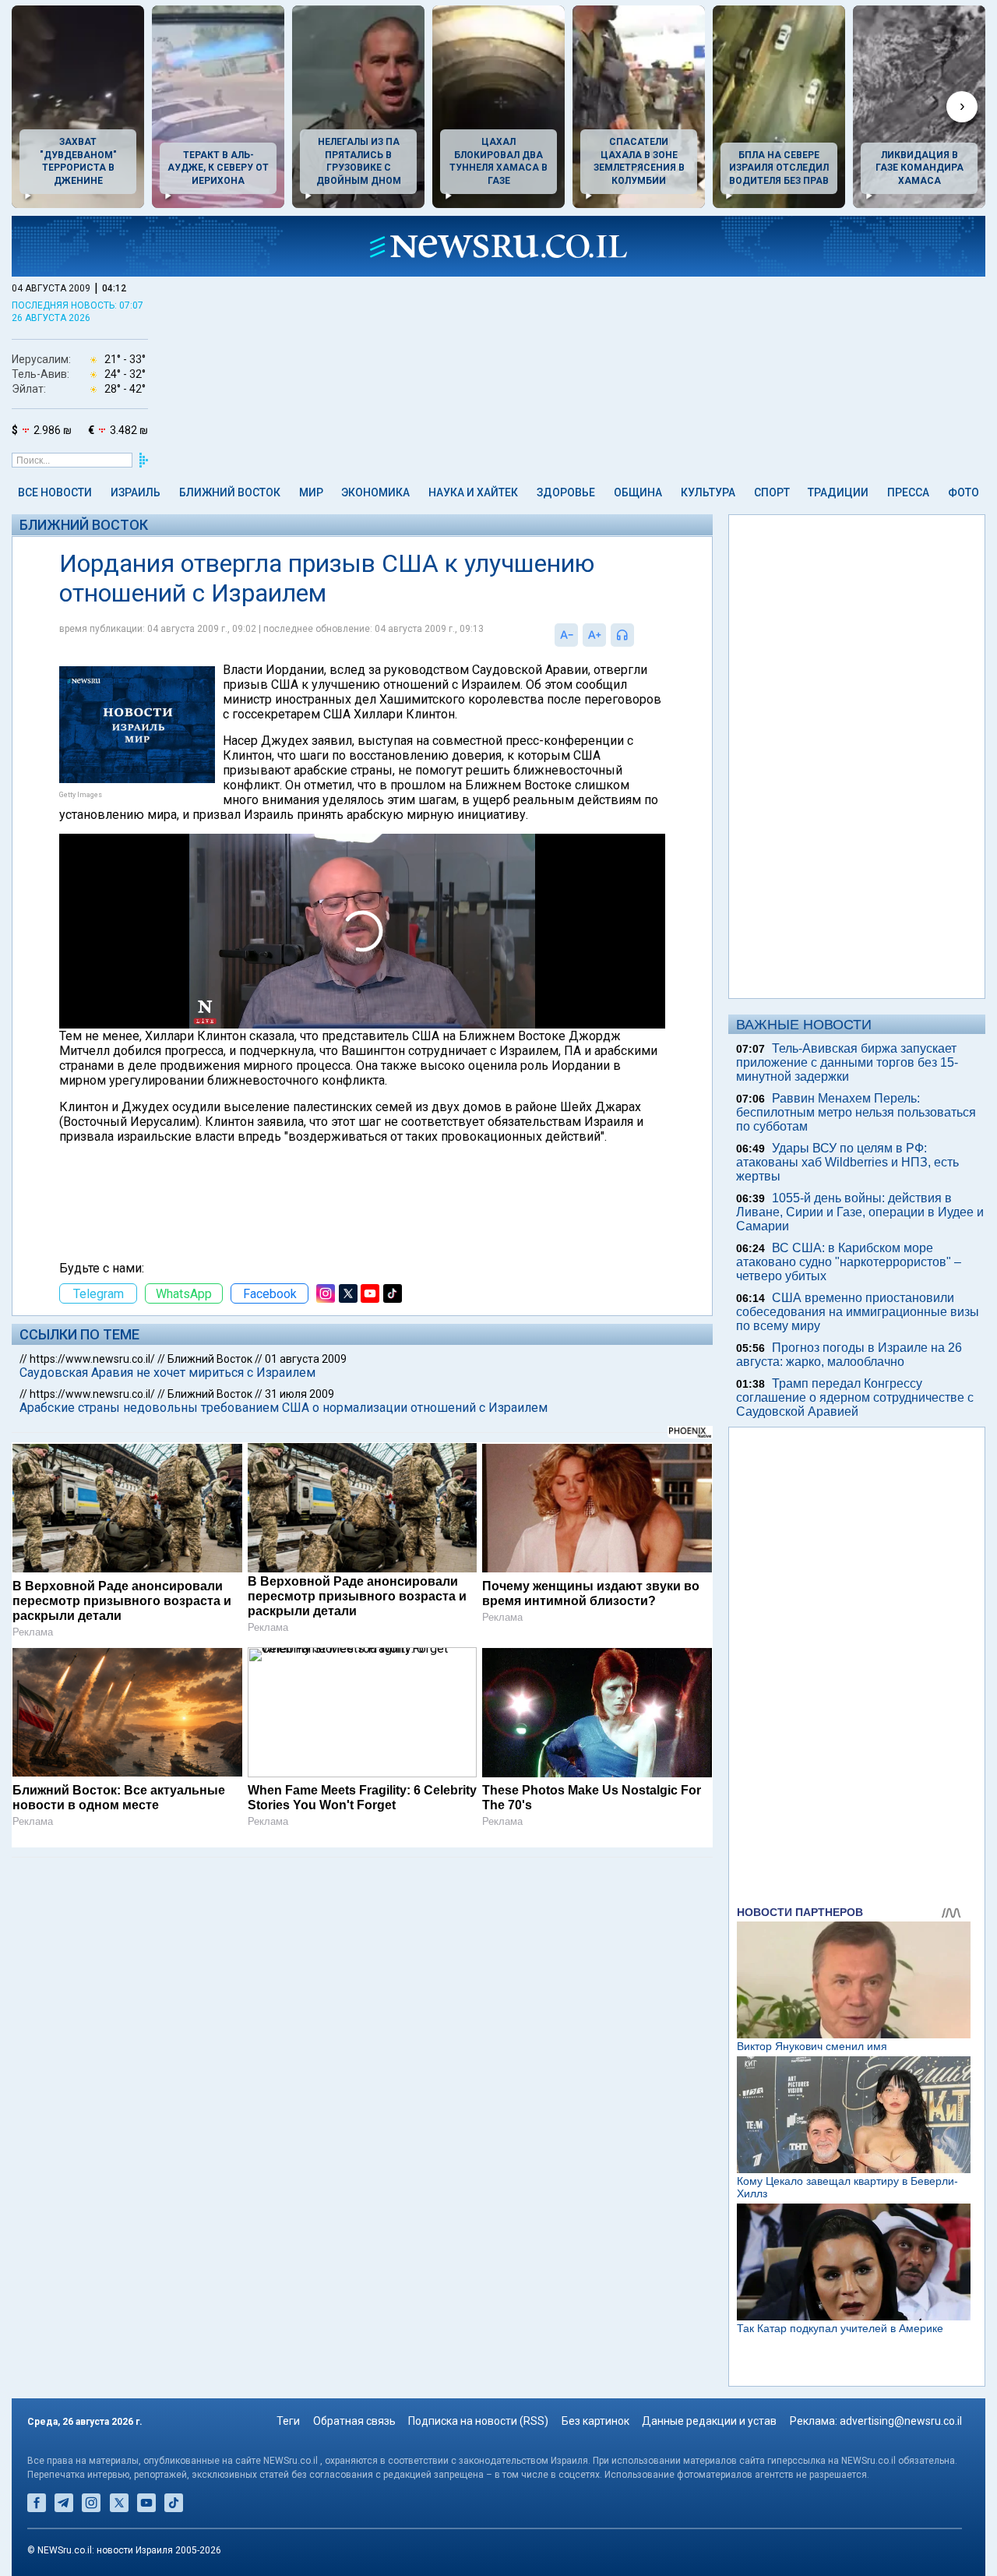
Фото (964, 492)
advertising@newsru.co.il (901, 2421)
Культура (708, 492)
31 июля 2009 (299, 1394)
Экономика (375, 492)
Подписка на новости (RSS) (478, 2421)
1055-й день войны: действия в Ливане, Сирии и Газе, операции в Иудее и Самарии (860, 1212)
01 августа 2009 (306, 1359)
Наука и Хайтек (473, 492)
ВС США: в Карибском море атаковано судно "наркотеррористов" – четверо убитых (849, 1262)
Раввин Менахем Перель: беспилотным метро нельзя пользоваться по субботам (856, 1112)
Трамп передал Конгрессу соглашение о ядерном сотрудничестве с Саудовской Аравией (855, 1397)
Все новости (55, 492)
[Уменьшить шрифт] (566, 635)
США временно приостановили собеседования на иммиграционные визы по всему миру (858, 1312)
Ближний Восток (230, 492)
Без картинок (595, 2421)
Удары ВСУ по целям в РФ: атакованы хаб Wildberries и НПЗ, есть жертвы (847, 1162)
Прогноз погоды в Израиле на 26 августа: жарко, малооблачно (849, 1355)
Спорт (772, 492)
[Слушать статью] (638, 635)
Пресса (908, 492)
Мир (311, 492)
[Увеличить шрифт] (594, 635)
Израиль (136, 492)
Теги (288, 2421)
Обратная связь (354, 2421)
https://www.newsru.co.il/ (92, 1359)
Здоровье (566, 492)
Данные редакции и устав (709, 2421)
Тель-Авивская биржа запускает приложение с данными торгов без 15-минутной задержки (847, 1062)
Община (638, 492)
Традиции (838, 492)
